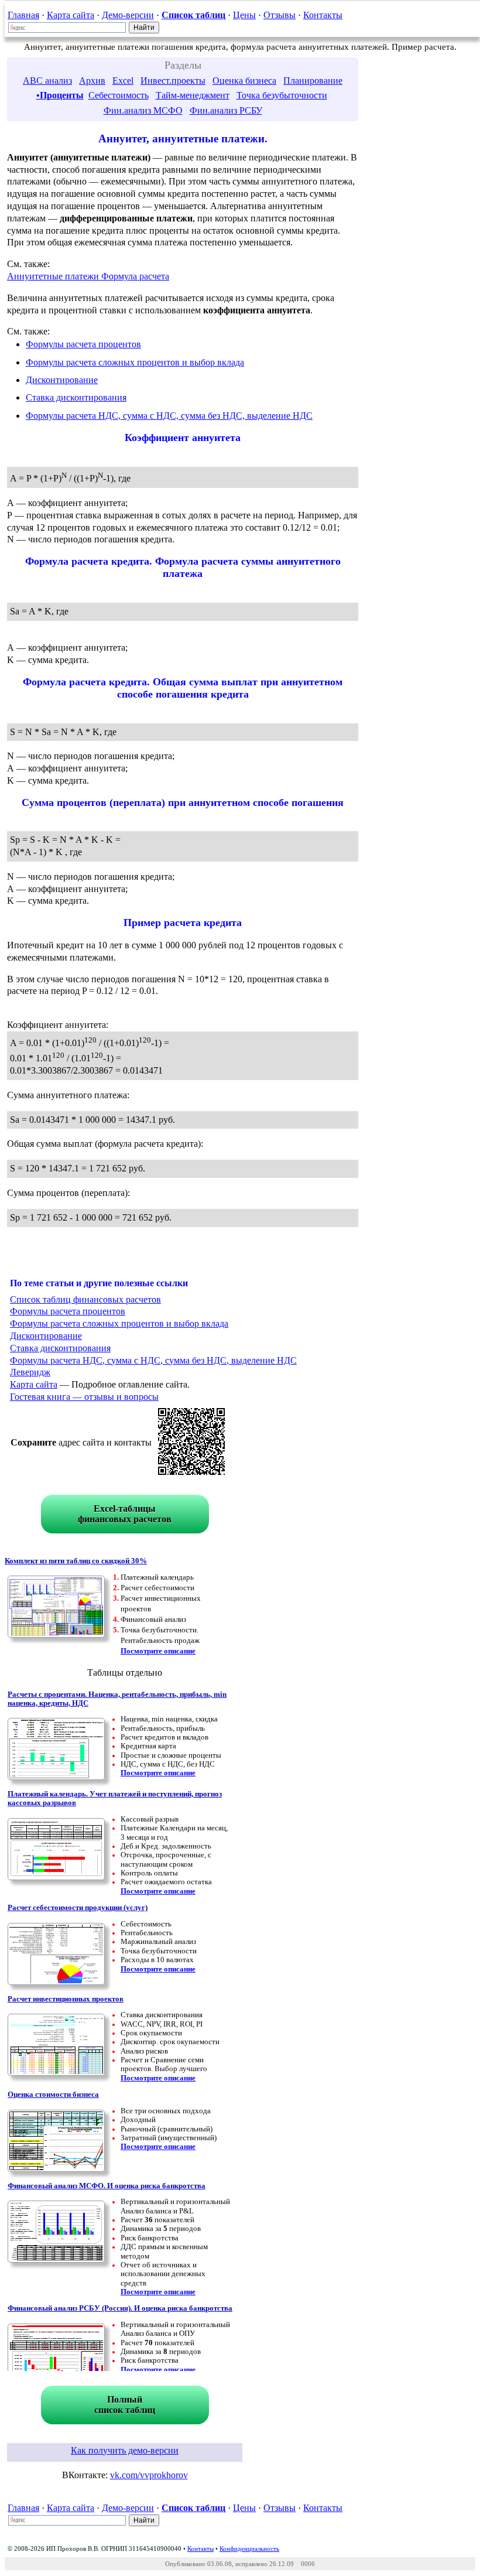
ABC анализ (47, 81)
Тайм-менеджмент (193, 95)
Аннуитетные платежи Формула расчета (88, 276)
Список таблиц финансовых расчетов (85, 1299)
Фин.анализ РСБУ (226, 110)
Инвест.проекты (173, 81)
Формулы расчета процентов (83, 344)
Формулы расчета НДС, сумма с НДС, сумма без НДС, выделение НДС (169, 416)
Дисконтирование (62, 380)
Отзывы (280, 15)
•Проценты (60, 95)
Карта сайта (71, 15)
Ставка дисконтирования (76, 397)
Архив (92, 81)
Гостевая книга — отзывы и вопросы (84, 1397)
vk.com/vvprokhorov (149, 2475)
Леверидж (30, 1372)
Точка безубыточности (282, 95)
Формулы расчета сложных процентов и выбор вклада (135, 362)
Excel (123, 81)
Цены (244, 15)
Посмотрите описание (158, 1651)
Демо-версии (128, 15)
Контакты (323, 15)
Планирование (313, 81)
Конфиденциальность (249, 2548)
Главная (23, 15)
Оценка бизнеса (244, 81)
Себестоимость (119, 95)
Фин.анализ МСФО (143, 110)
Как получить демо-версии (125, 2450)
